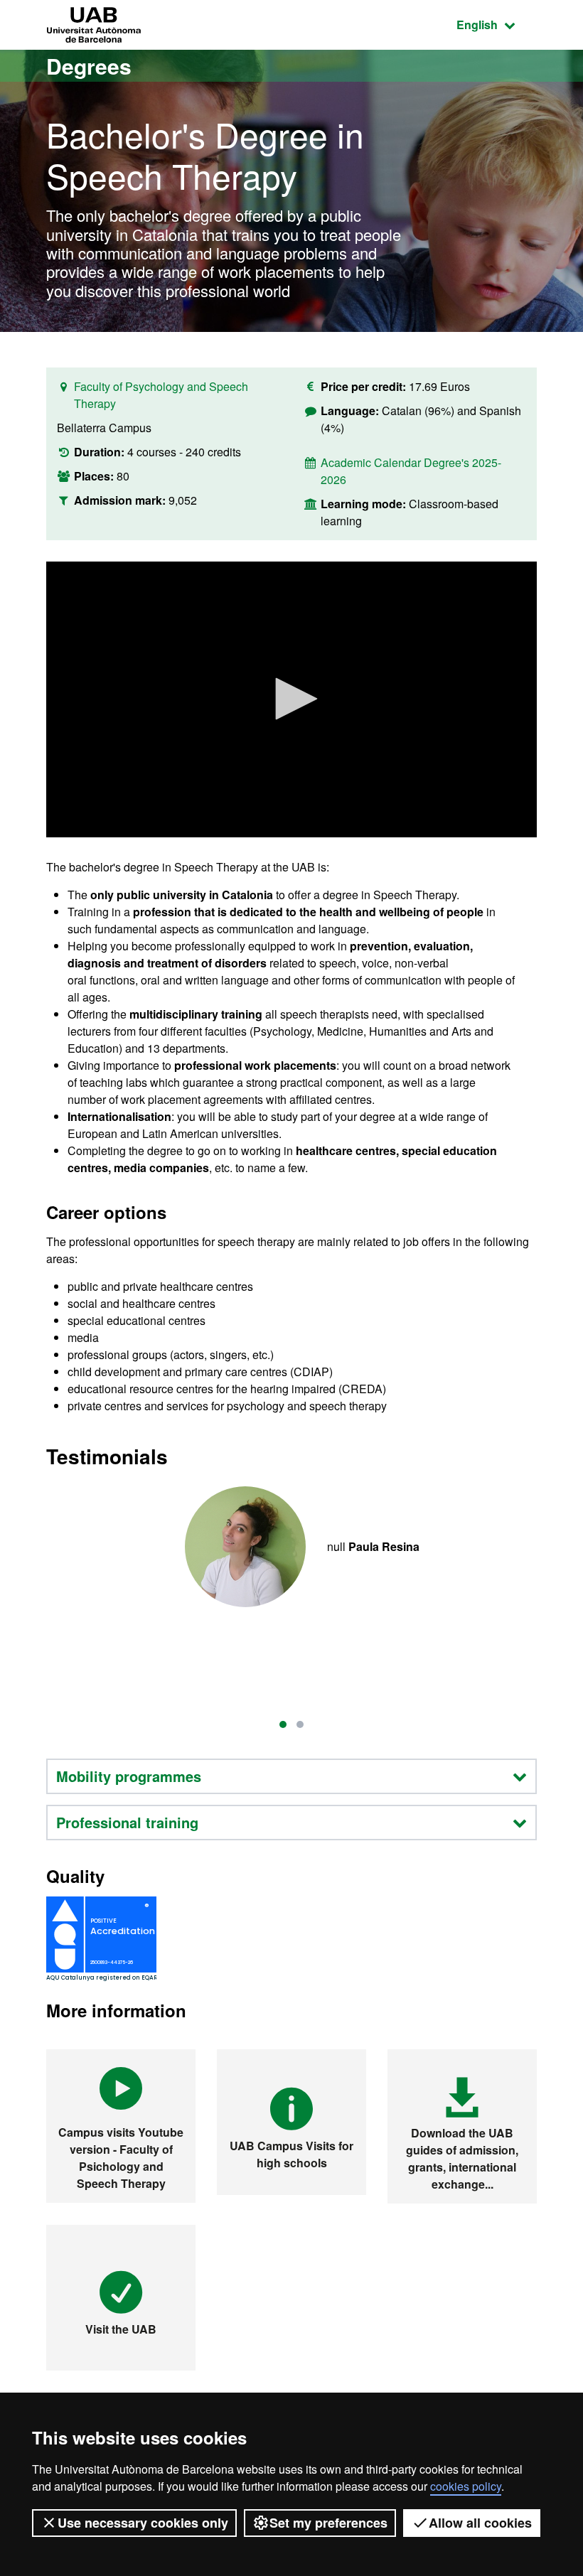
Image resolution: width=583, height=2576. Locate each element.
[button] (291, 699)
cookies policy (466, 2486)
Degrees (89, 66)
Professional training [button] (127, 1822)
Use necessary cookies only (143, 2523)
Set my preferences (328, 2523)
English (497, 24)
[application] (291, 699)
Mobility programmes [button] (129, 1776)
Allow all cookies (480, 2523)
